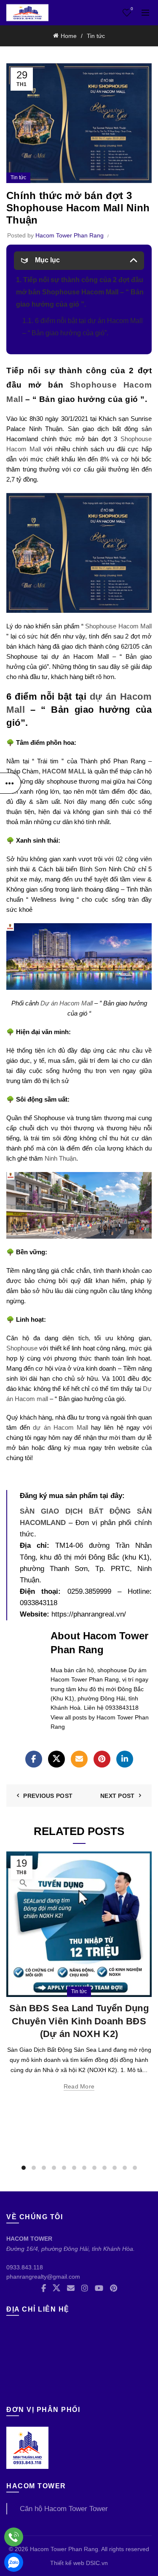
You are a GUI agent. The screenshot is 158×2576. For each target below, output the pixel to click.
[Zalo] (14, 2562)
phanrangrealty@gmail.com (43, 2277)
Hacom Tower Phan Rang (64, 2549)
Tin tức (96, 36)
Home (69, 36)
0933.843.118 (25, 2267)
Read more (79, 2086)
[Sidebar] (11, 783)
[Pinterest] (102, 1759)
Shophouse (22, 1348)
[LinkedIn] (125, 1759)
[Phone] (14, 2537)
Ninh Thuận (60, 1158)
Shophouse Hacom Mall (118, 626)
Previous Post (48, 1796)
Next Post (118, 1796)
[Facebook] (34, 1759)
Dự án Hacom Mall (67, 1003)
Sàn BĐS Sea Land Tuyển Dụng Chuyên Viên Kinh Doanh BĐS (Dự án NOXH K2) (79, 2021)
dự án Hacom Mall (60, 1427)
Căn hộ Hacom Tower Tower (64, 2509)
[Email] (79, 1759)
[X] (56, 1759)
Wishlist (132, 9)
